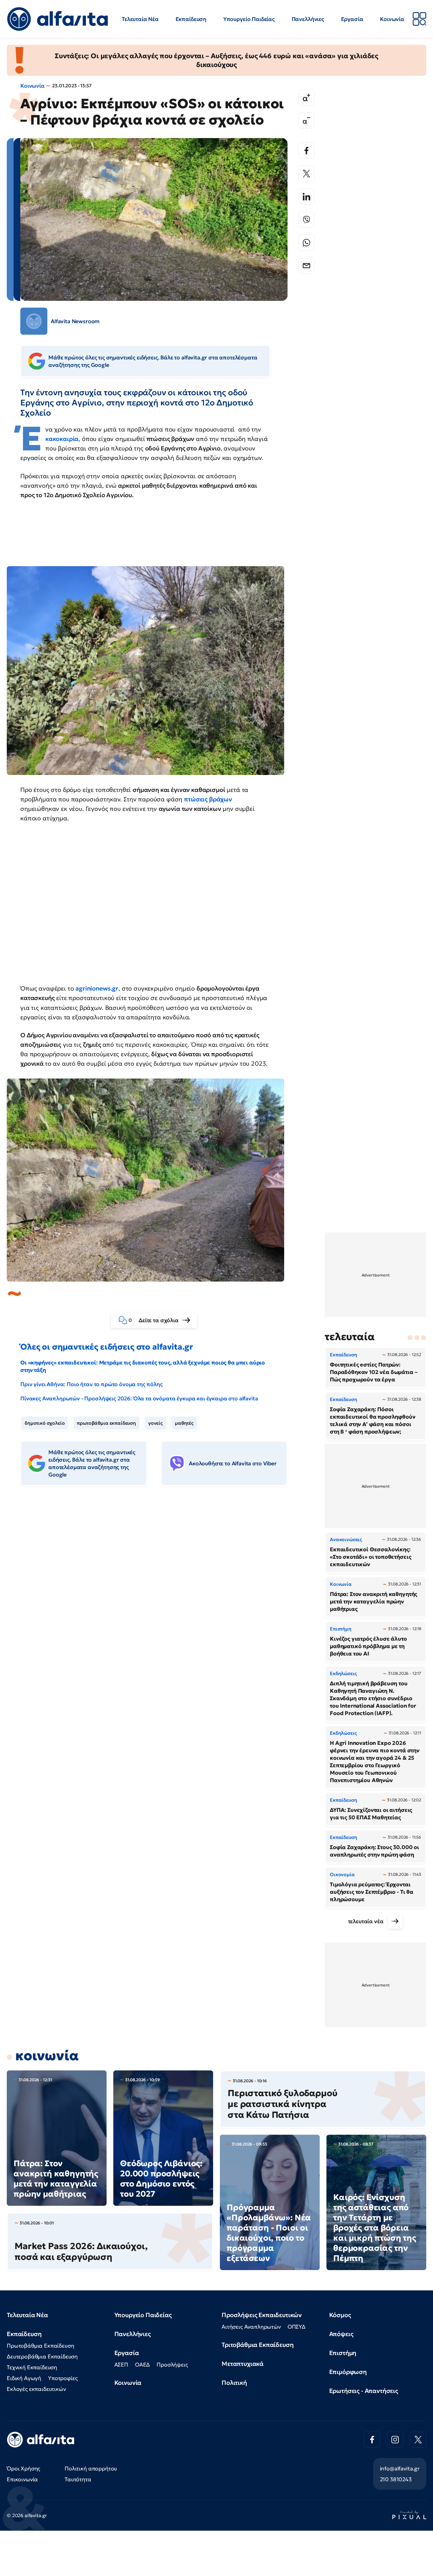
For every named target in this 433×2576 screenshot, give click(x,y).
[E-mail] (306, 266)
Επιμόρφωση (348, 2372)
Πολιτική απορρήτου (91, 2468)
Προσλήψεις (172, 2364)
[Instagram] (395, 2440)
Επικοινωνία (22, 2479)
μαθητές (184, 1423)
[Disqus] (159, 1595)
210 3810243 (396, 2479)
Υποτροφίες (63, 2378)
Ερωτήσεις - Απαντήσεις (364, 2391)
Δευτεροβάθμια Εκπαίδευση (42, 2356)
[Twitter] (306, 174)
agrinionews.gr (97, 988)
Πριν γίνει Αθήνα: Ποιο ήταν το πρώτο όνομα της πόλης (92, 1384)
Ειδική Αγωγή (24, 2378)
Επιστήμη (343, 2353)
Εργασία (352, 19)
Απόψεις (341, 2334)
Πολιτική (234, 2383)
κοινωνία (47, 2056)
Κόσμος (340, 2315)
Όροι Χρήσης (24, 2468)
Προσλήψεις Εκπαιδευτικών (262, 2315)
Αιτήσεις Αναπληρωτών (251, 2327)
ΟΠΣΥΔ (297, 2327)
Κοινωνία (392, 19)
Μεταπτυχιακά (243, 2364)
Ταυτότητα (78, 2479)
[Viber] (306, 220)
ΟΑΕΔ (142, 2364)
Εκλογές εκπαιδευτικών (36, 2389)
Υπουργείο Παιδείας (249, 19)
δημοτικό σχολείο (45, 1423)
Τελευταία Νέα (140, 19)
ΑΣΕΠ (121, 2364)
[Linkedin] (306, 197)
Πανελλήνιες (308, 19)
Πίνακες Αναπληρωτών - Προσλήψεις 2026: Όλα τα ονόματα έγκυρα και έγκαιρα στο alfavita (139, 1398)
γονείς (155, 1423)
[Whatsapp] (306, 243)
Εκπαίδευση (191, 19)
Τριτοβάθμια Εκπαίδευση (257, 2345)
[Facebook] (306, 151)
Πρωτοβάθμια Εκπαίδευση (40, 2346)
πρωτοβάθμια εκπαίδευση (106, 1423)
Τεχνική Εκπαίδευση (32, 2367)
